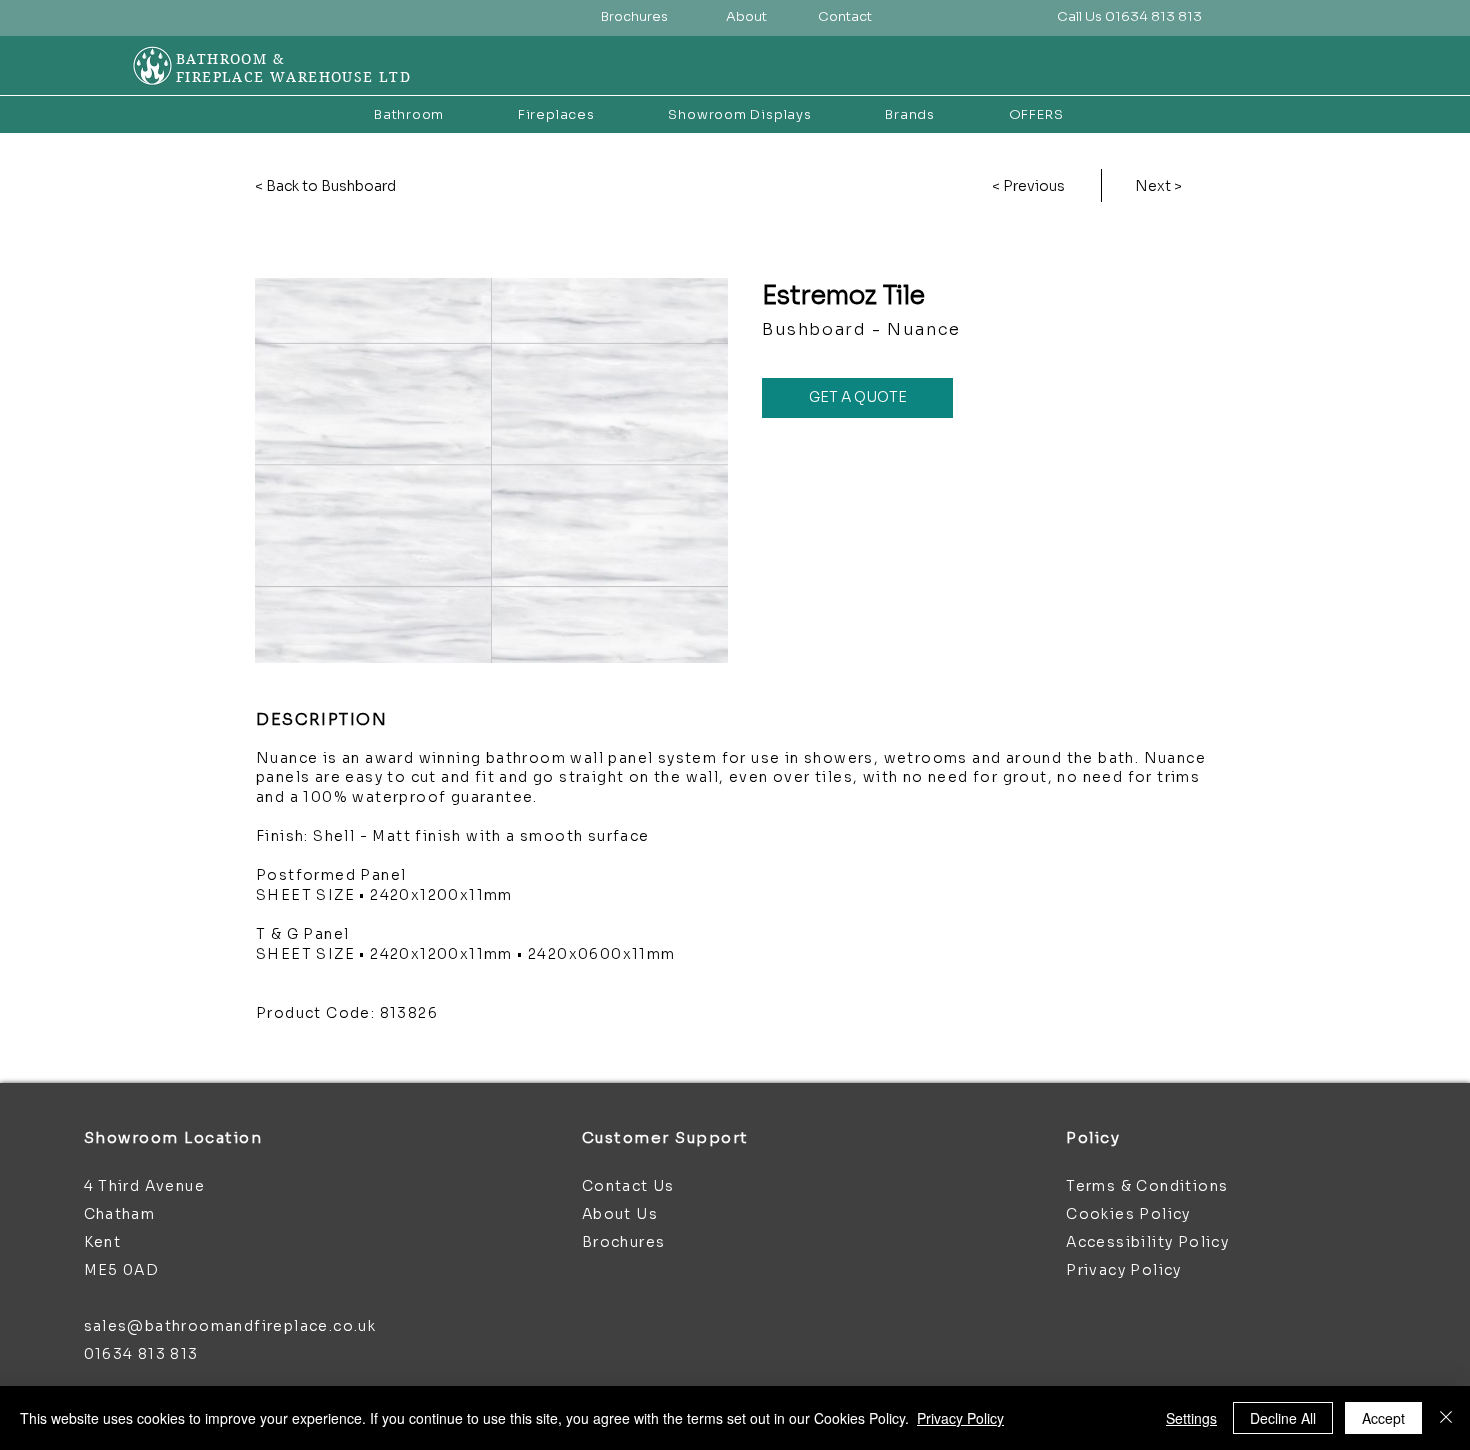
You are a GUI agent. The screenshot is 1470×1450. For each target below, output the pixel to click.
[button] (1129, 17)
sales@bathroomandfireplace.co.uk (230, 1326)
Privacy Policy (960, 1418)
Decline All (1283, 1418)
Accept (1383, 1418)
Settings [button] (1191, 1418)
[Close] (1446, 1418)
